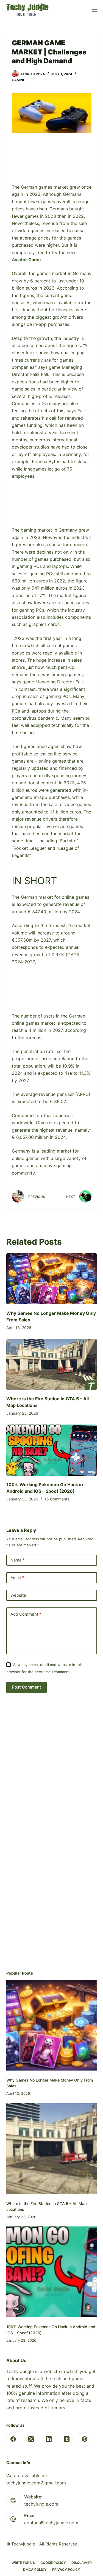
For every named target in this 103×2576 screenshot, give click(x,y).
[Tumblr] (67, 2439)
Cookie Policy (53, 2563)
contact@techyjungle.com (51, 2523)
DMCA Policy (35, 2570)
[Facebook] (13, 2439)
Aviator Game (26, 260)
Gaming (19, 80)
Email (17, 1578)
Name (18, 1560)
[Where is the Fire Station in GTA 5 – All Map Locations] (52, 1365)
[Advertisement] (52, 162)
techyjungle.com (41, 2504)
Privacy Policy (66, 2570)
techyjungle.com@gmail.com (36, 2483)
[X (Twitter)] (31, 2439)
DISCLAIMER (82, 2563)
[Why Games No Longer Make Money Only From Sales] (52, 1279)
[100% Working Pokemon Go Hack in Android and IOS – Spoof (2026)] (52, 1450)
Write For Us (23, 2563)
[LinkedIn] (49, 2439)
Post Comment (27, 1687)
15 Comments (57, 1499)
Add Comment (26, 1614)
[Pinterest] (85, 2439)
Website (18, 1595)
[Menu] (94, 10)
